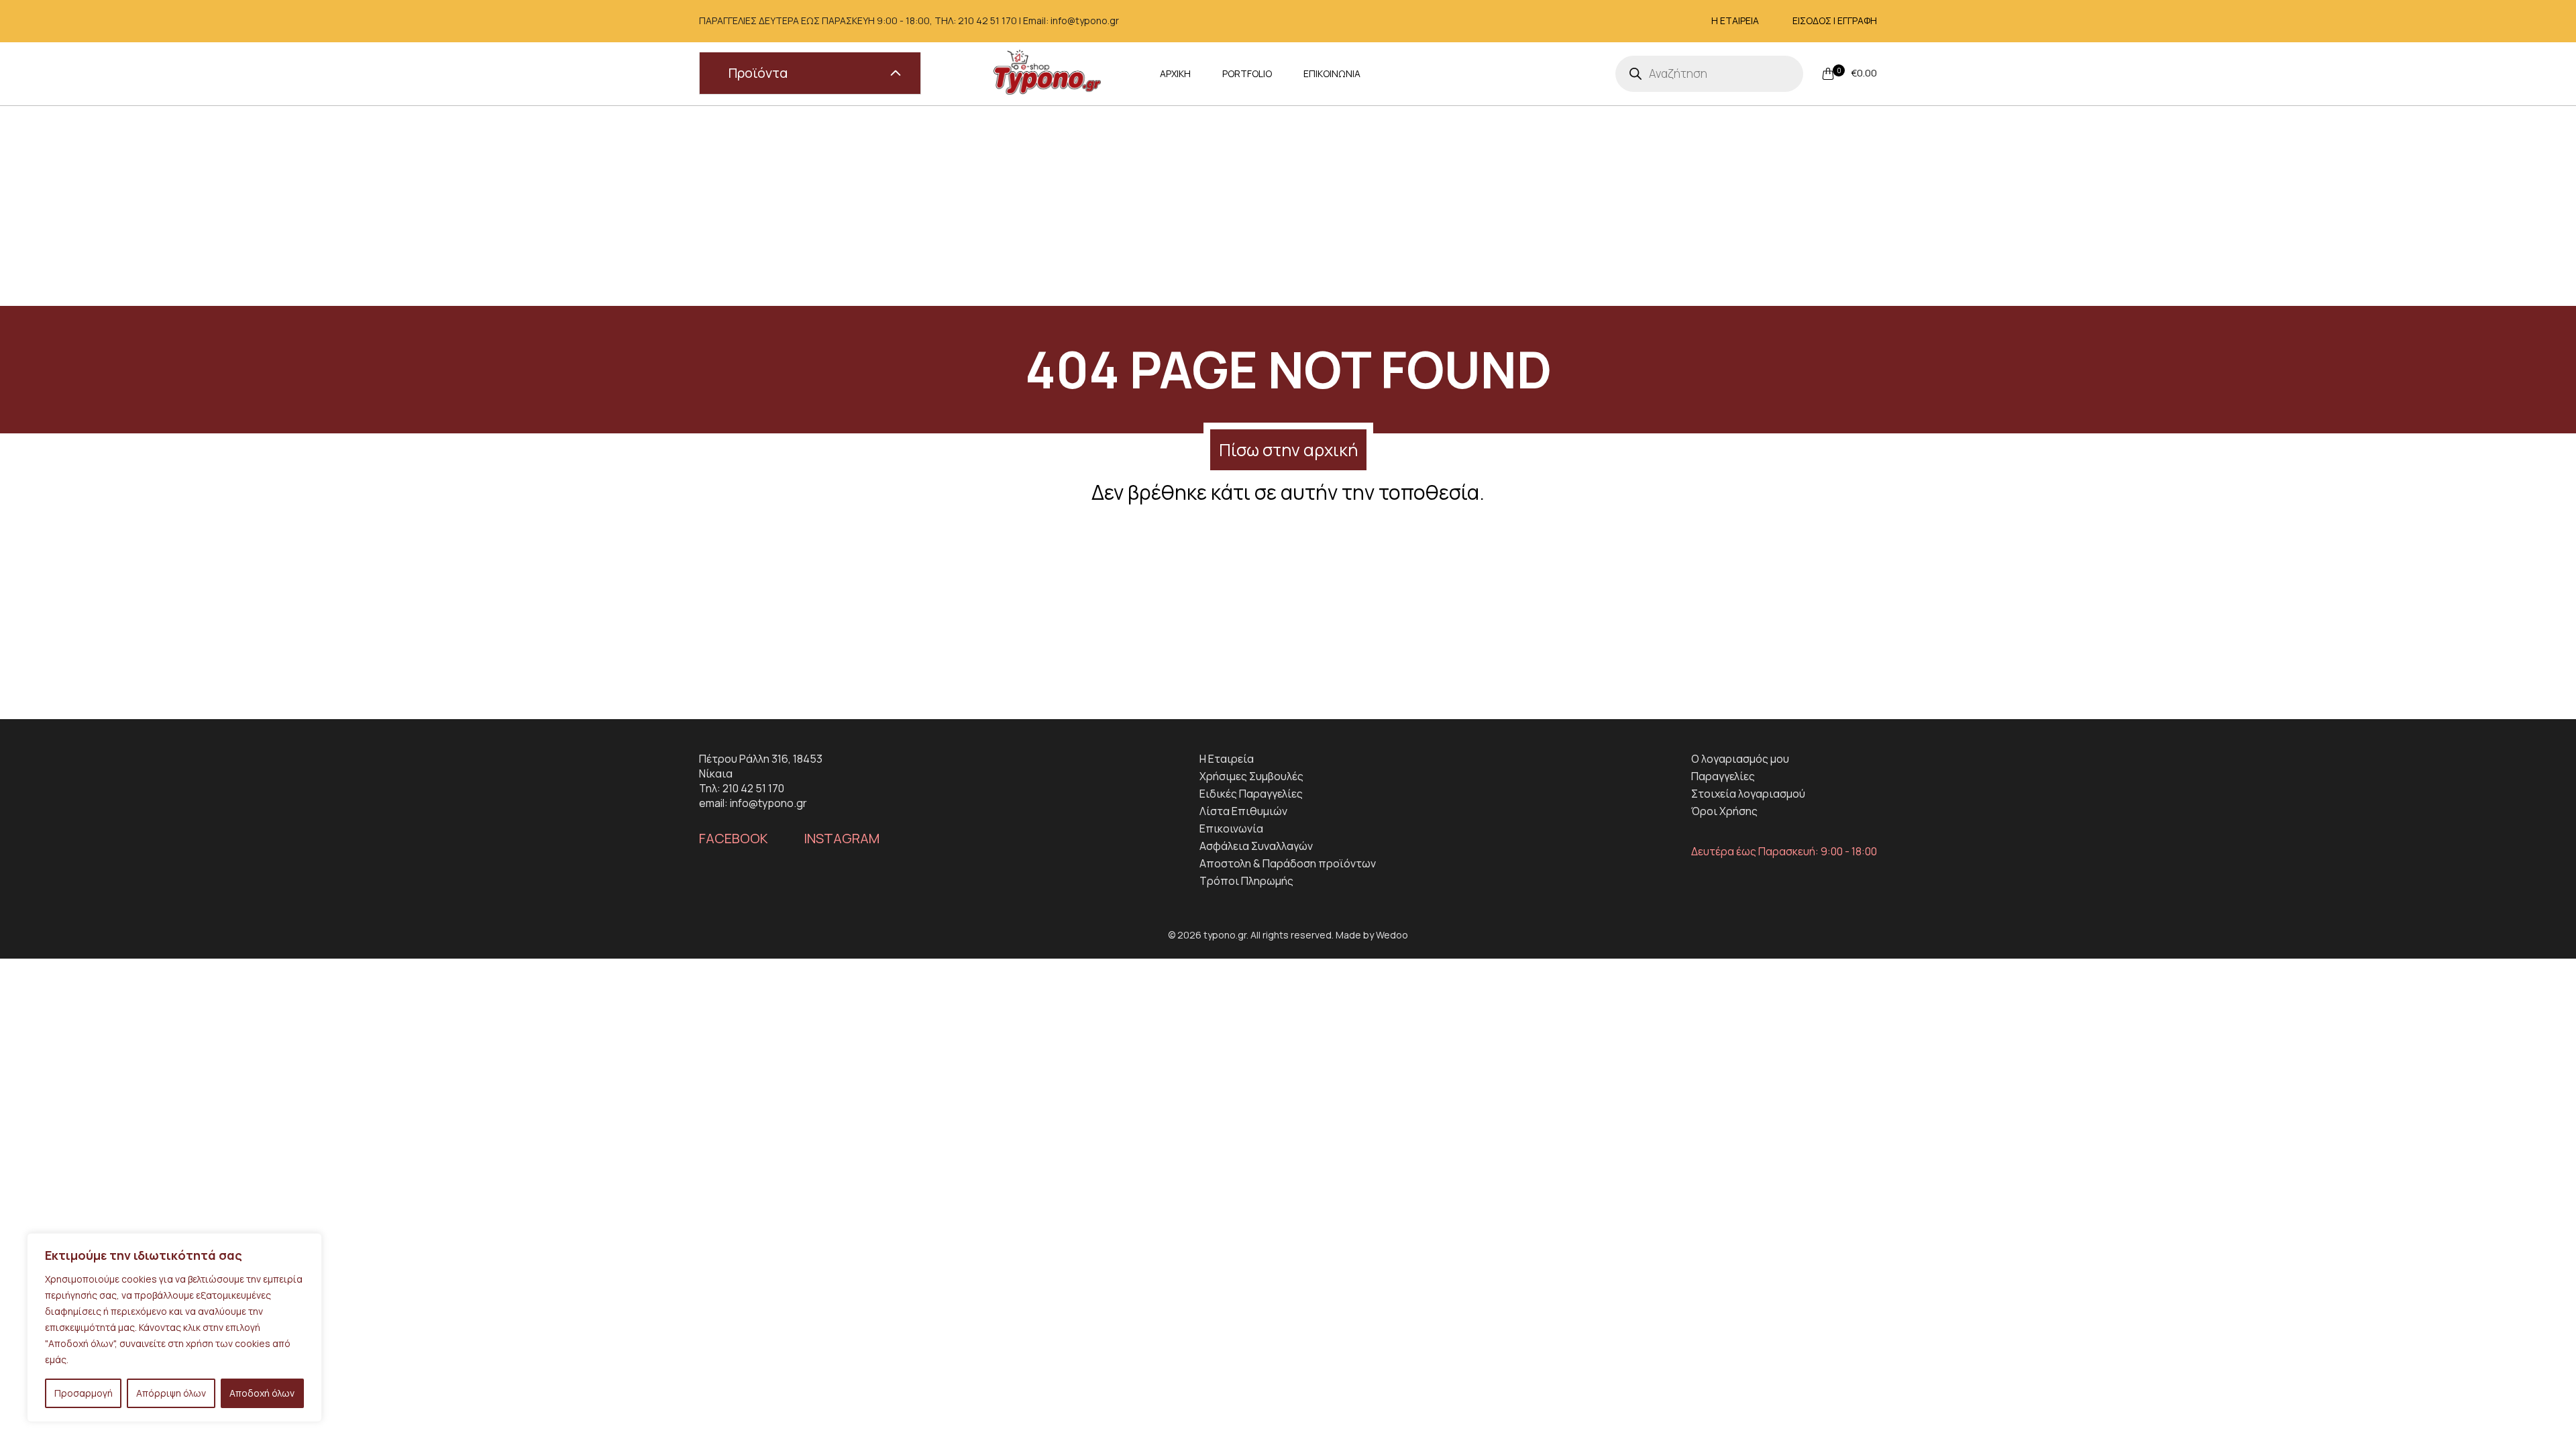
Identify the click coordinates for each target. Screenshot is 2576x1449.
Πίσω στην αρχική (1288, 450)
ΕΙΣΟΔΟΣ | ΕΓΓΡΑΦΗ (1835, 20)
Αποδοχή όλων (262, 1393)
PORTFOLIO (1247, 73)
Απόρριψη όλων (171, 1393)
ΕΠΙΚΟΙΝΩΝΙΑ (1332, 73)
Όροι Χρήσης (1724, 811)
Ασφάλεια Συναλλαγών (1256, 846)
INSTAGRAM (842, 839)
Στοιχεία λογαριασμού (1748, 794)
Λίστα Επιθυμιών (1243, 811)
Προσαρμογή (84, 1393)
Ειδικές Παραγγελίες (1251, 794)
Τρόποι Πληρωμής (1246, 881)
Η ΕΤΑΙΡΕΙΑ (1735, 20)
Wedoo (1392, 935)
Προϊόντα (758, 73)
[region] (174, 1328)
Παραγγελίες (1723, 776)
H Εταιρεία (1227, 759)
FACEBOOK (734, 839)
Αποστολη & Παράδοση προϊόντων (1288, 863)
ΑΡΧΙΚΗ (1175, 73)
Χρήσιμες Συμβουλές (1251, 776)
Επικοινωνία (1231, 828)
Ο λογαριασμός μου (1740, 759)
